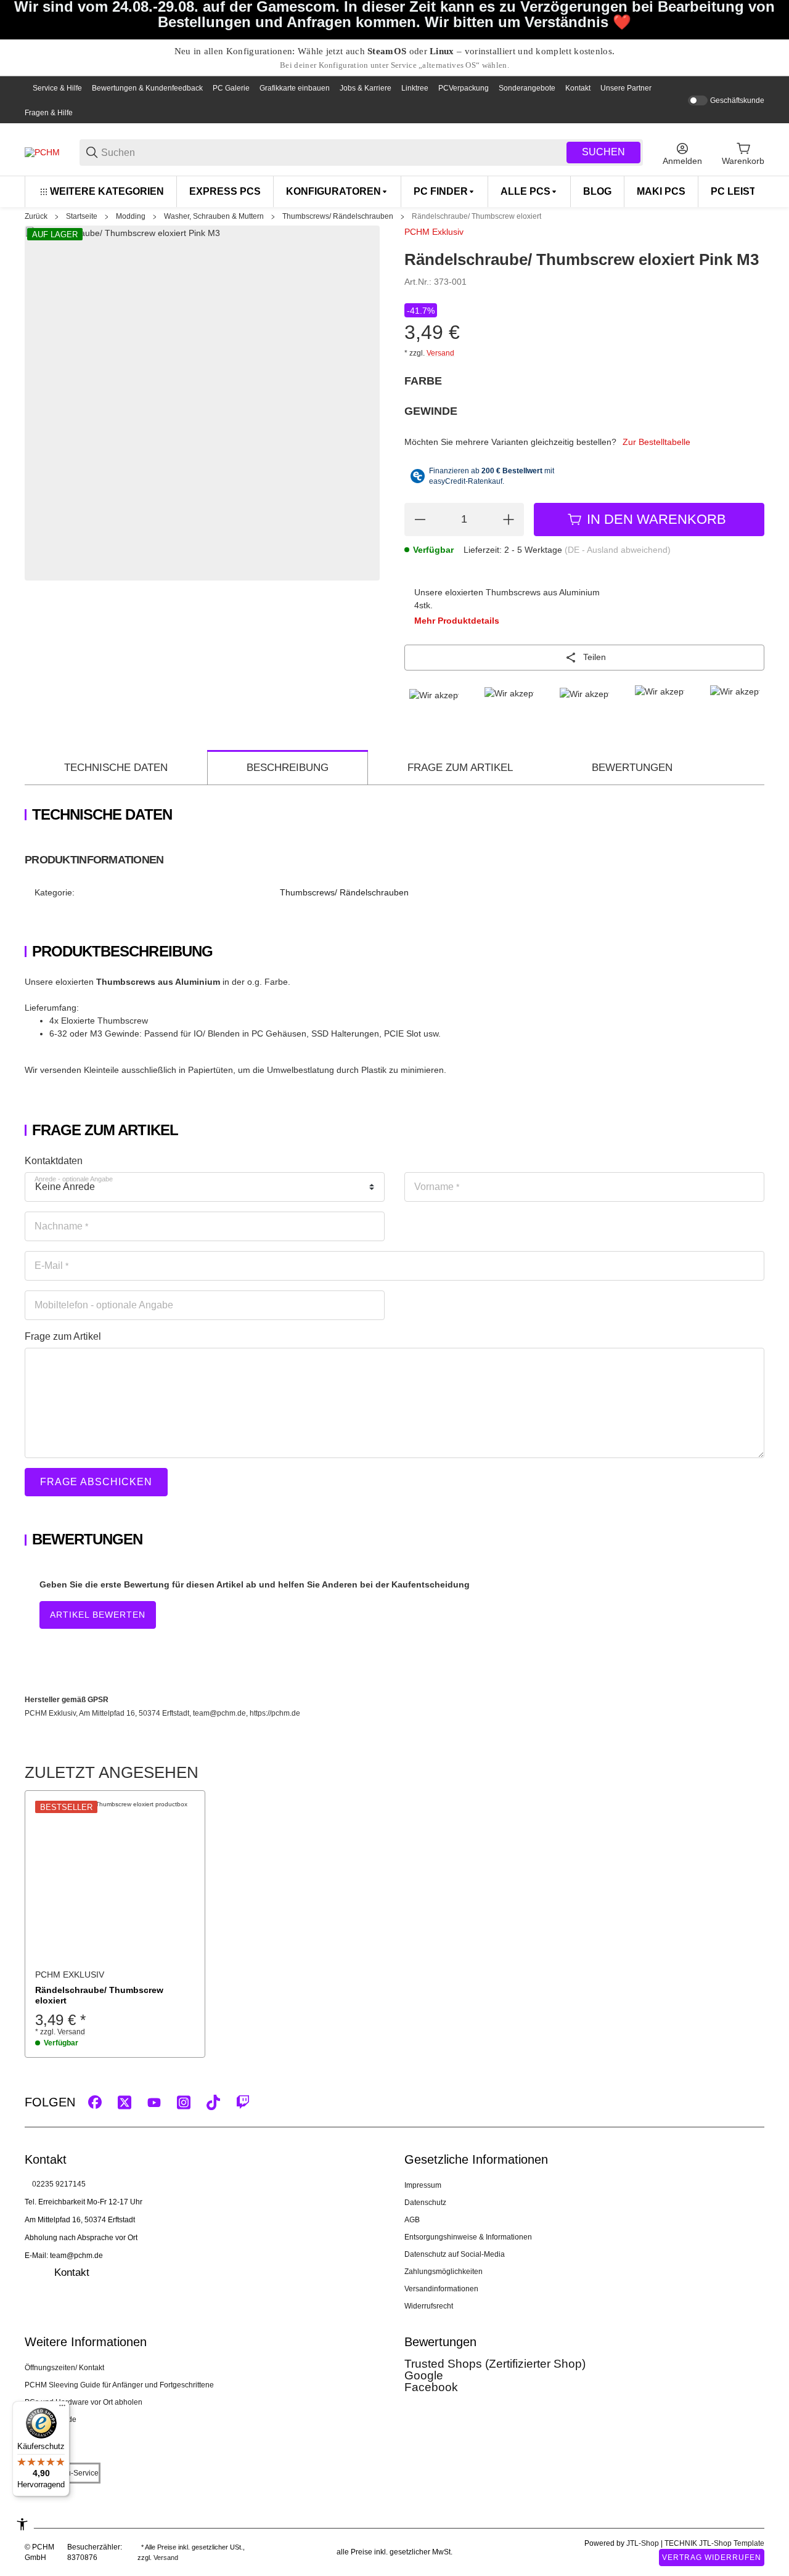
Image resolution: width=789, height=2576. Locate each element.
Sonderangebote (527, 88)
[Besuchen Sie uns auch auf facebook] (95, 2102)
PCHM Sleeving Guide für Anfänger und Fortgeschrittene (119, 2385)
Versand (440, 353)
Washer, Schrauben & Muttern (214, 216)
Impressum (423, 2185)
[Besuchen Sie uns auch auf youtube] (154, 2102)
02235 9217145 (59, 2184)
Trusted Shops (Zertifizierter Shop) (495, 2364)
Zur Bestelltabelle (656, 442)
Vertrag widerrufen (712, 2558)
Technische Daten (116, 768)
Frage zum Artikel (460, 768)
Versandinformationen (441, 2289)
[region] (394, 191)
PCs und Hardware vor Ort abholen (84, 2402)
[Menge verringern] (420, 520)
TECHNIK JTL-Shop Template (714, 2543)
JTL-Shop (644, 2543)
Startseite (82, 216)
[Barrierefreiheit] (22, 2524)
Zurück (36, 216)
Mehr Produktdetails (457, 621)
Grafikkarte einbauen (295, 88)
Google (424, 2375)
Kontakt (578, 88)
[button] (115, 1881)
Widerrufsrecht (429, 2306)
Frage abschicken (96, 1482)
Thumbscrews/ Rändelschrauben (338, 216)
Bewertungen (632, 768)
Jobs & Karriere (366, 88)
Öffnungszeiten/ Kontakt (64, 2368)
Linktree (415, 88)
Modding (131, 216)
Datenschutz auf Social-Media (455, 2254)
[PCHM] (42, 152)
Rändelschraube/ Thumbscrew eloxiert (476, 216)
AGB (412, 2220)
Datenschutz (425, 2203)
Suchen (603, 152)
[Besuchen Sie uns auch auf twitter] (125, 2102)
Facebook (431, 2387)
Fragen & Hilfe (49, 113)
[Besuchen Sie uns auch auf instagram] (184, 2102)
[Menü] (62, 2408)
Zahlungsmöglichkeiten (444, 2272)
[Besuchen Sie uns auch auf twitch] (243, 2102)
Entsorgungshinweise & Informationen (468, 2237)
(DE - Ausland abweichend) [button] (618, 550)
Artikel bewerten (98, 1615)
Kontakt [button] (72, 2272)
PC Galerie (231, 88)
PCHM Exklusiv (434, 232)
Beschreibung (288, 768)
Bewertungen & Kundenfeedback (147, 88)
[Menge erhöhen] (509, 520)
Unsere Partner (626, 88)
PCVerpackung (464, 88)
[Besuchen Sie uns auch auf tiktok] (213, 2102)
